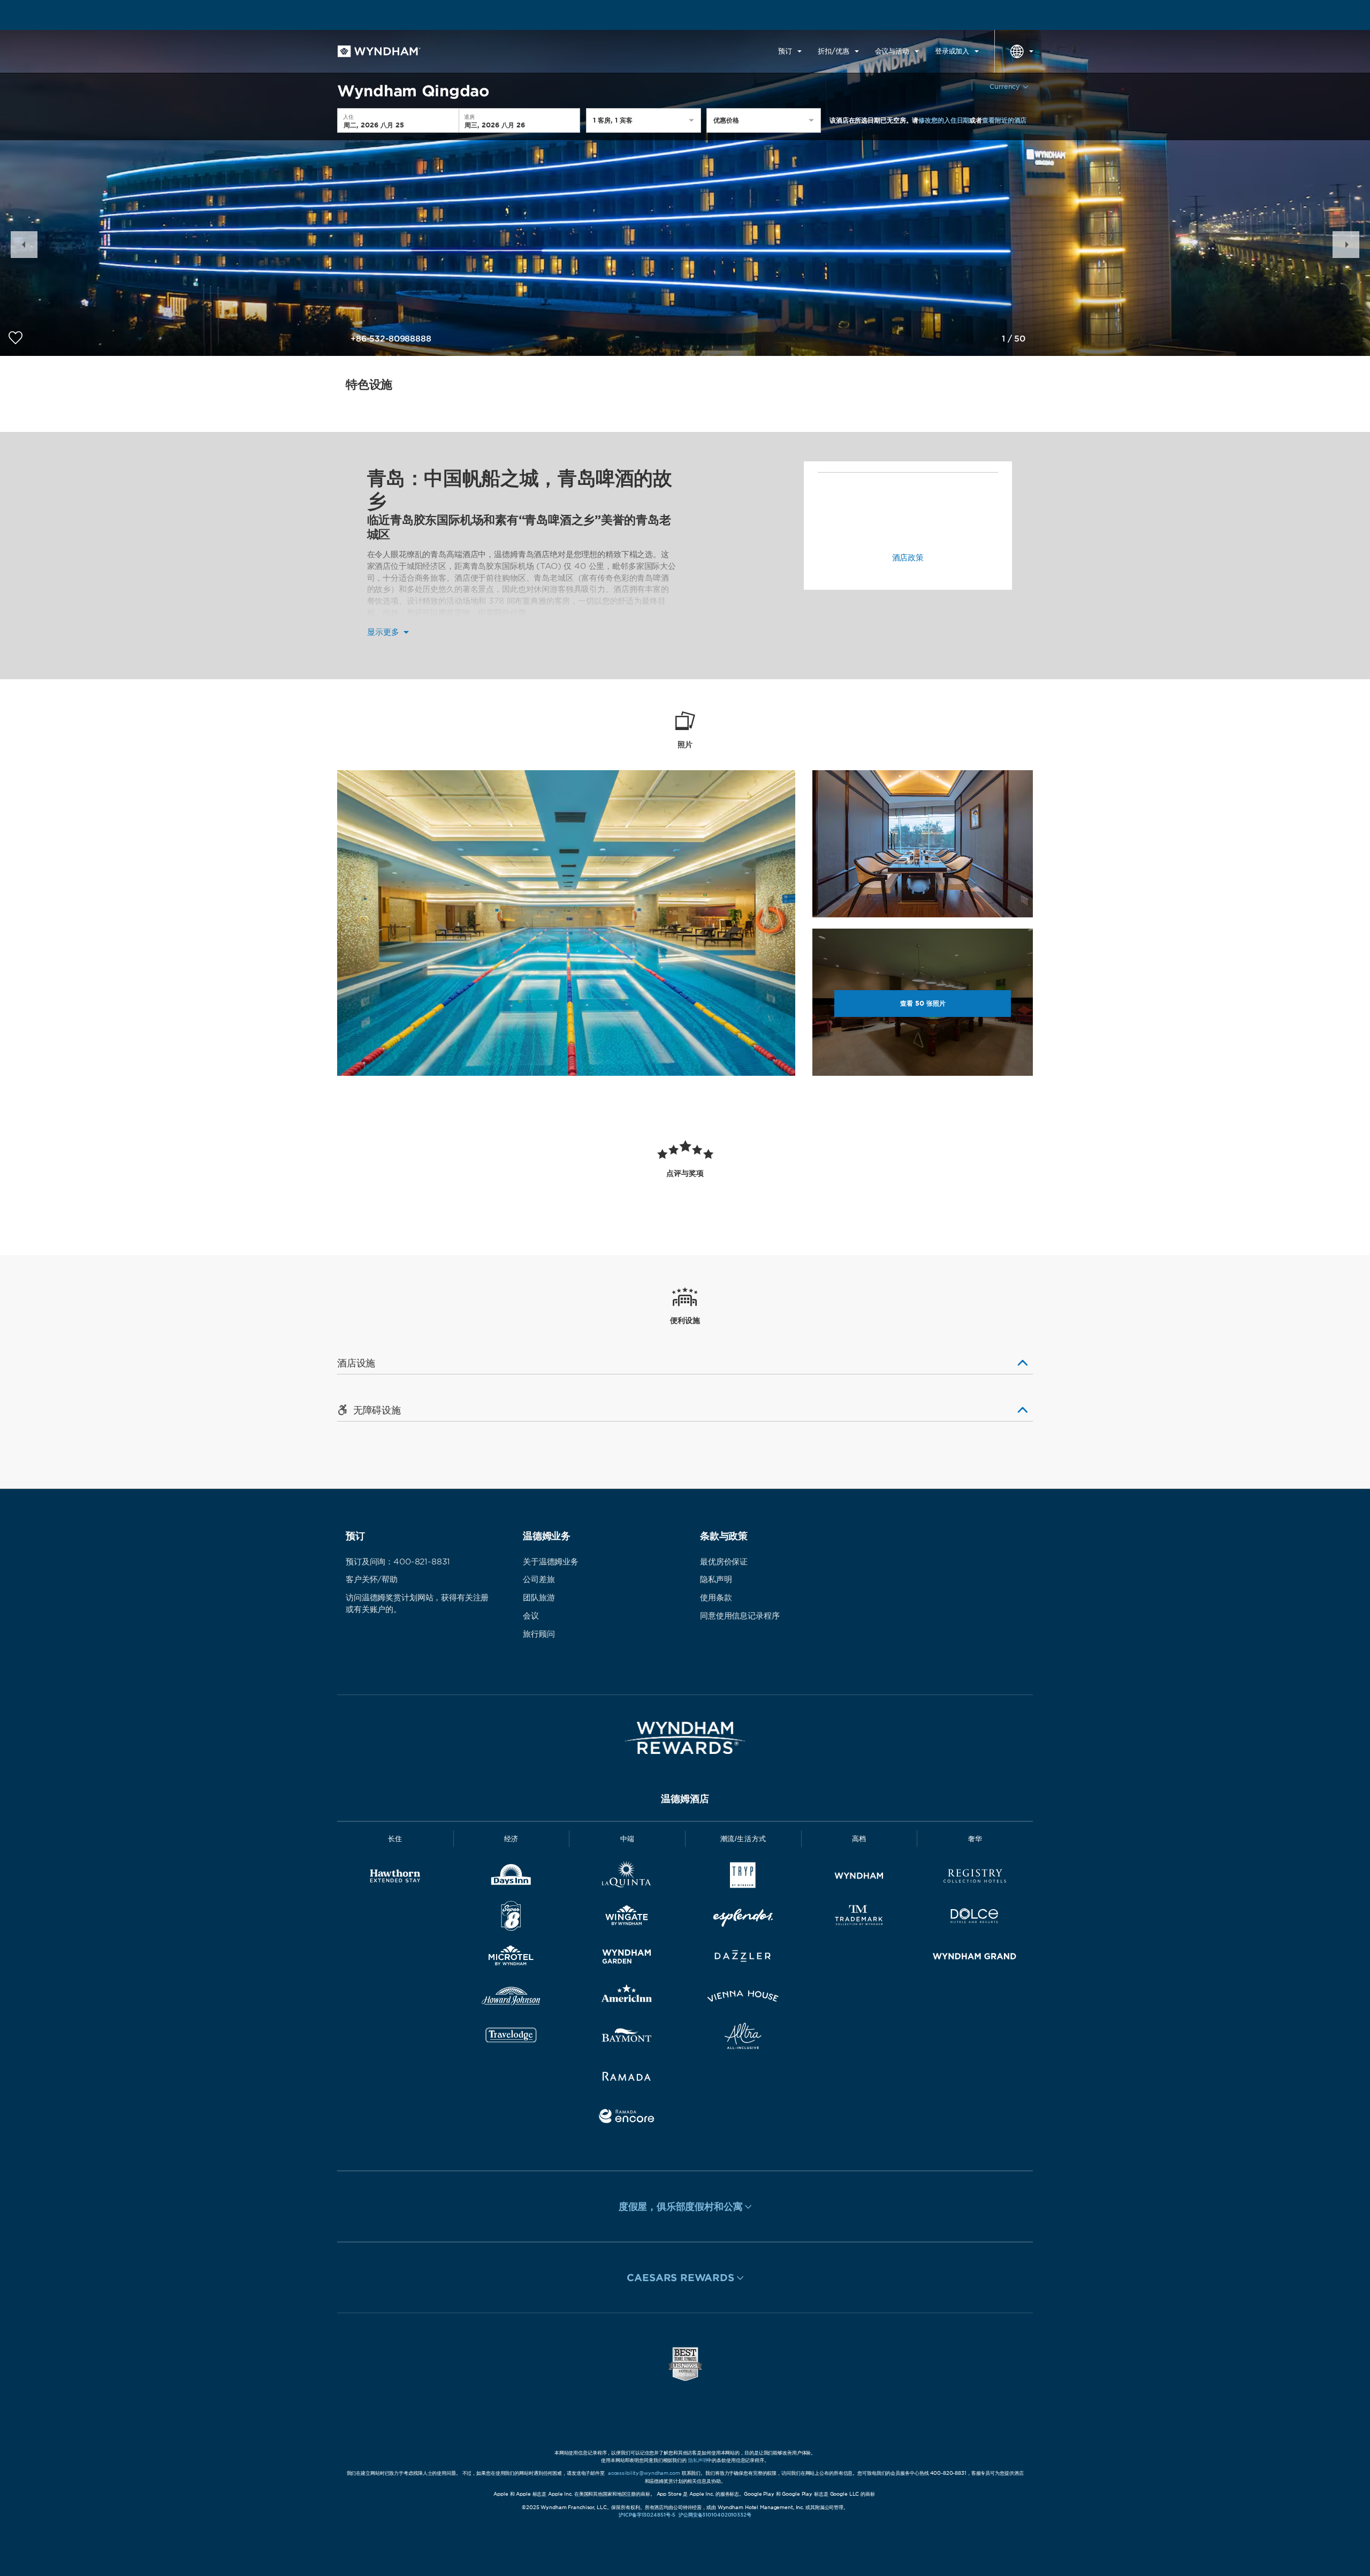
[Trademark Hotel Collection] (859, 1918)
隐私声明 (716, 1579)
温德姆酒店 (685, 1799)
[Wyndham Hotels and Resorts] (859, 1878)
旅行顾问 (539, 1634)
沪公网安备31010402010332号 (715, 2515)
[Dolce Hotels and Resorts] (975, 1918)
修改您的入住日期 (944, 120)
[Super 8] (511, 1918)
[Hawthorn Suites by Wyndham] (395, 1878)
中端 (627, 1839)
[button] (24, 245)
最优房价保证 (724, 1562)
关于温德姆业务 (551, 1562)
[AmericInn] (627, 1998)
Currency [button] (1005, 86)
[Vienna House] (743, 1998)
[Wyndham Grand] (975, 1958)
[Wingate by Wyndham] (627, 1918)
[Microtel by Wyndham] (511, 1958)
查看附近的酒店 (1004, 120)
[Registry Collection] (975, 1878)
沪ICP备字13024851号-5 (647, 2515)
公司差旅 (539, 1579)
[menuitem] (790, 51)
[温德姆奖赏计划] (685, 1738)
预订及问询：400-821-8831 (398, 1562)
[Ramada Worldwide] (627, 2078)
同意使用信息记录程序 (740, 1616)
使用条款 (716, 1598)
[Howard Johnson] (511, 1998)
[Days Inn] (511, 1878)
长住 (395, 1839)
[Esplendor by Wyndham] (743, 1918)
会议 (531, 1616)
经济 (511, 1839)
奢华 (975, 1839)
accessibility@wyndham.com (644, 2473)
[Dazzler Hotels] (743, 1958)
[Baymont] (627, 2038)
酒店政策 (908, 558)
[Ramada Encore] (627, 2118)
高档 (859, 1839)
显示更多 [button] (385, 632)
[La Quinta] (627, 1878)
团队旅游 (539, 1598)
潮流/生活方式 (744, 1839)
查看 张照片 (923, 1003)
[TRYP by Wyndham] (743, 1878)
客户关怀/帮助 (372, 1579)
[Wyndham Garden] (627, 1958)
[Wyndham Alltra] (743, 2038)
